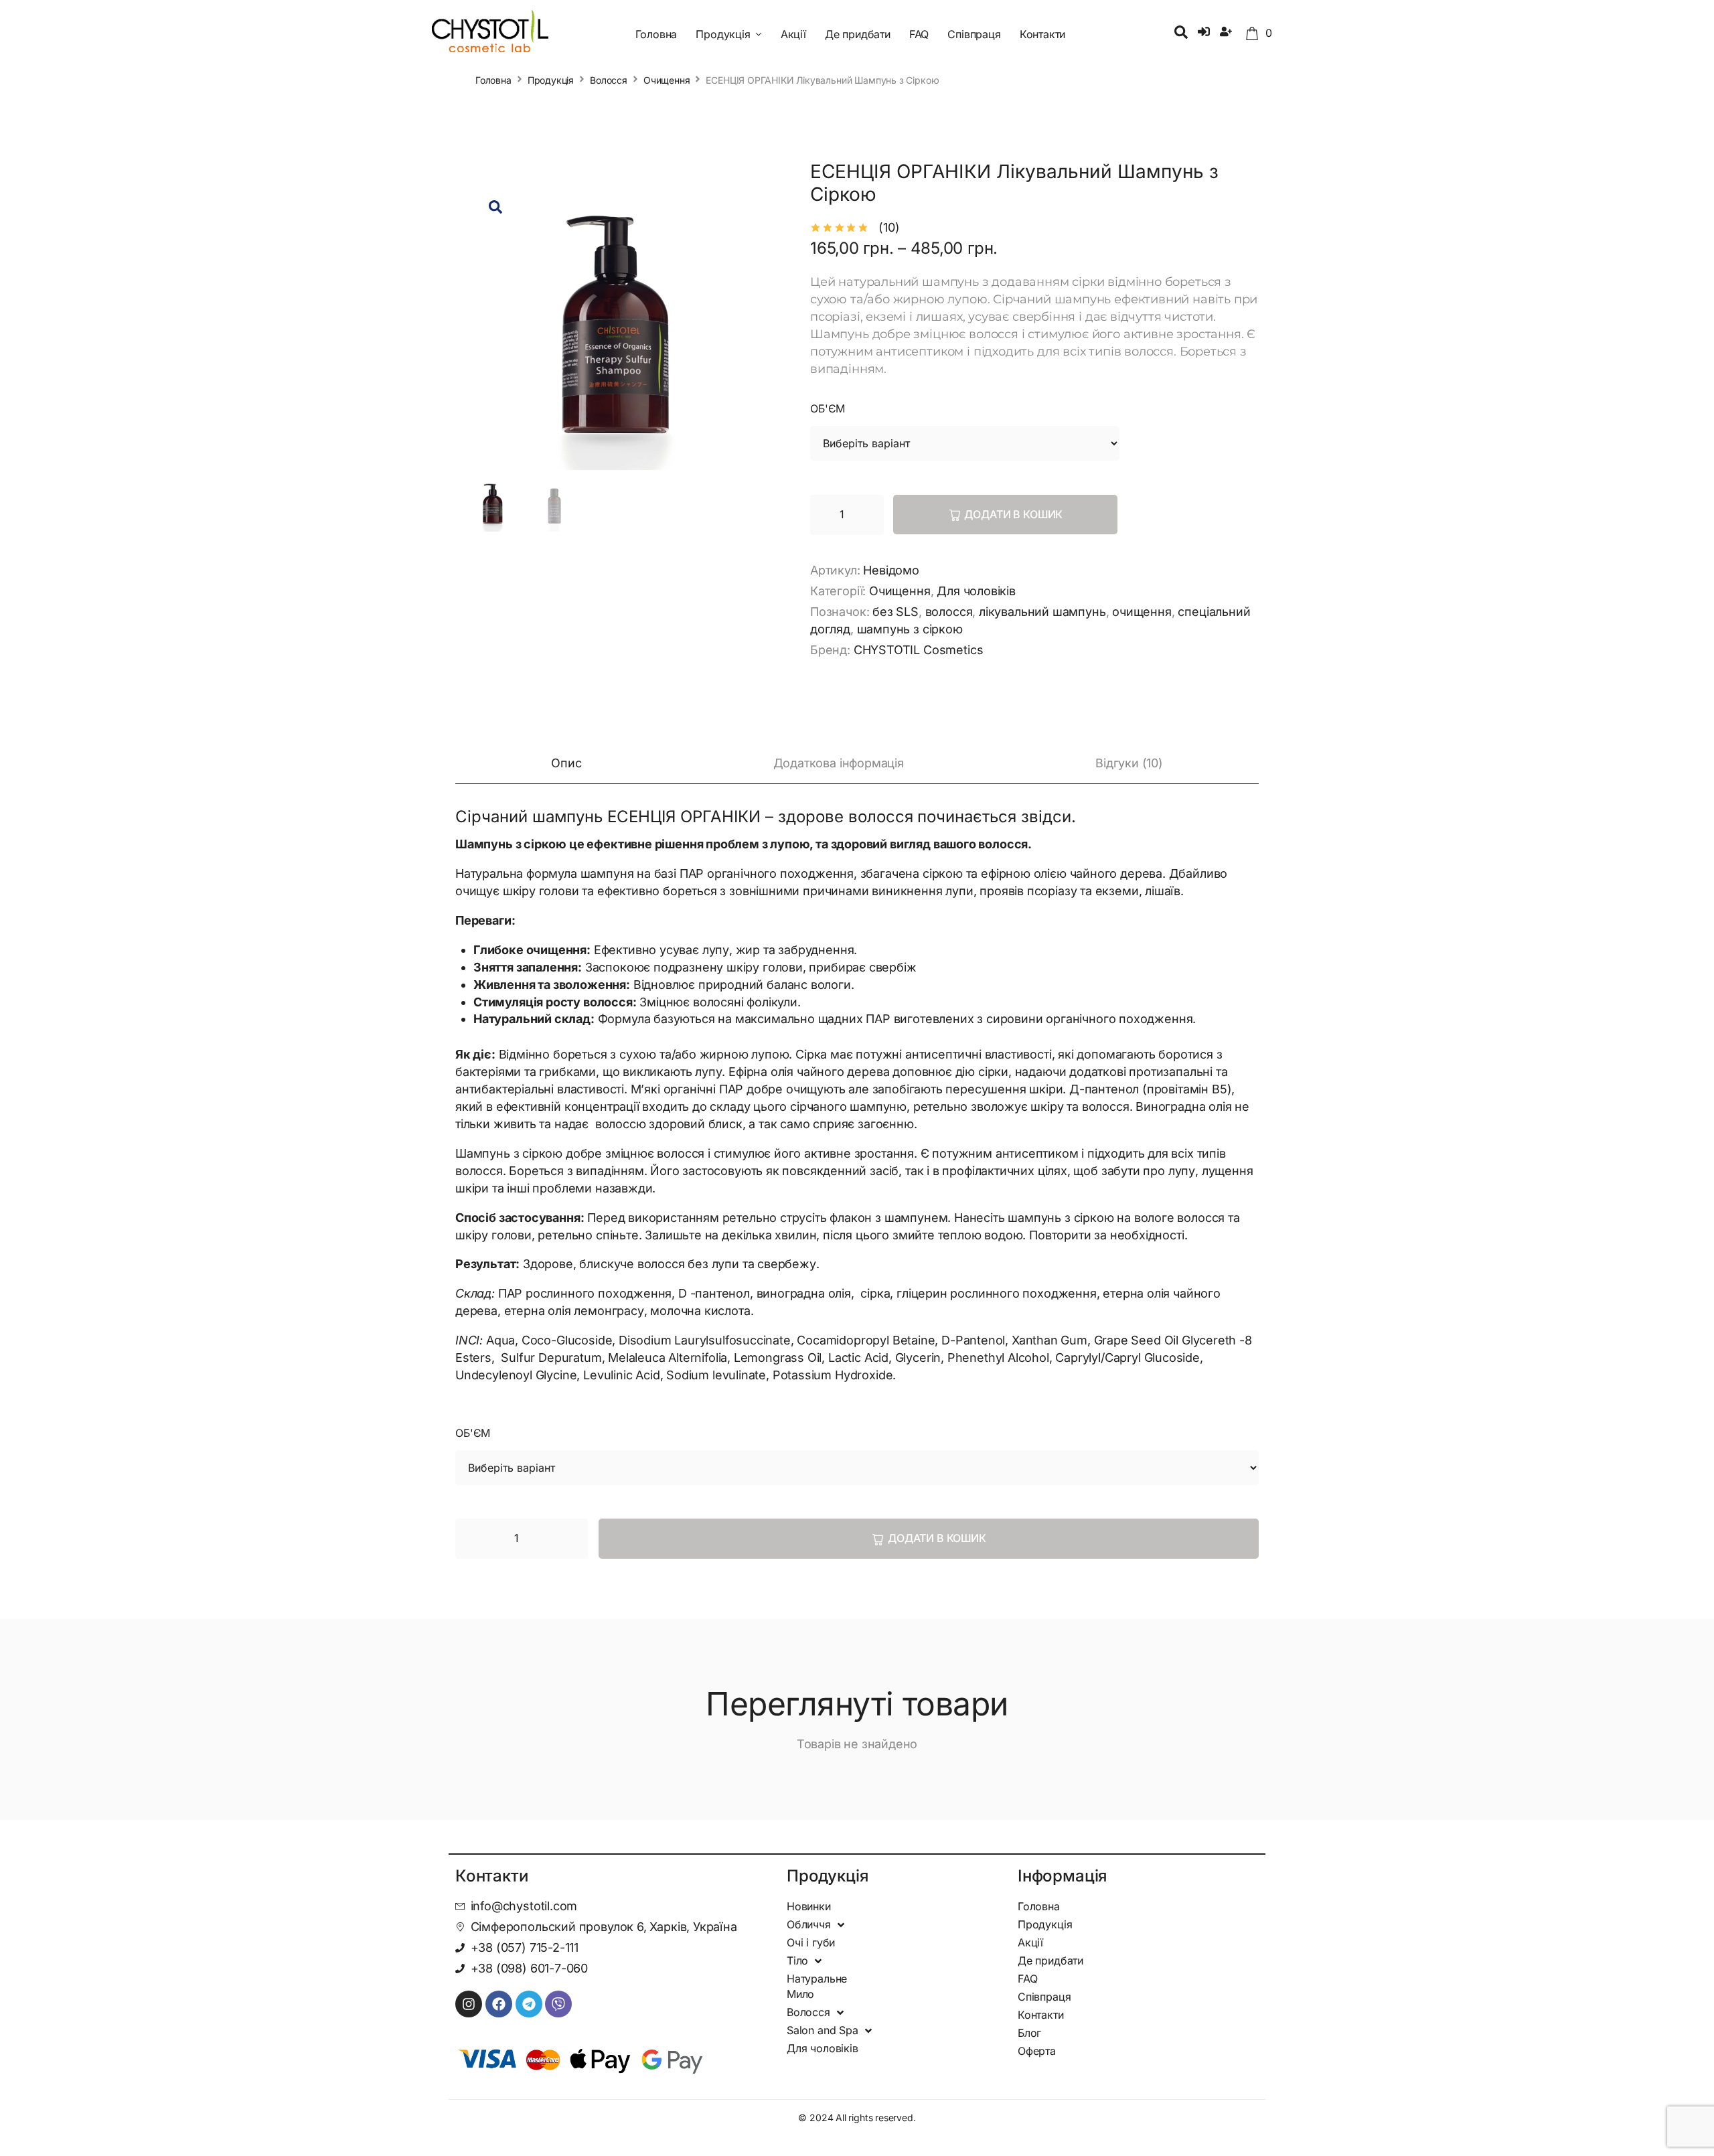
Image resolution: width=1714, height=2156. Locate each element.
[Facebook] (499, 2004)
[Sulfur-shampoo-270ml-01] (616, 327)
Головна (493, 80)
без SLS (895, 612)
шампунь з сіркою (910, 629)
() (889, 227)
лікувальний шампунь (1042, 612)
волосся (949, 612)
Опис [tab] (566, 763)
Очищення (667, 80)
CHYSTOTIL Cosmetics (919, 650)
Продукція (551, 80)
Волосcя (609, 80)
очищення (1142, 612)
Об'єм (828, 408)
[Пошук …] (1181, 33)
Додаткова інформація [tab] (839, 763)
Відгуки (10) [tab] (1129, 763)
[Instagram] (469, 2004)
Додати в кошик (1013, 514)
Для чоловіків (976, 591)
